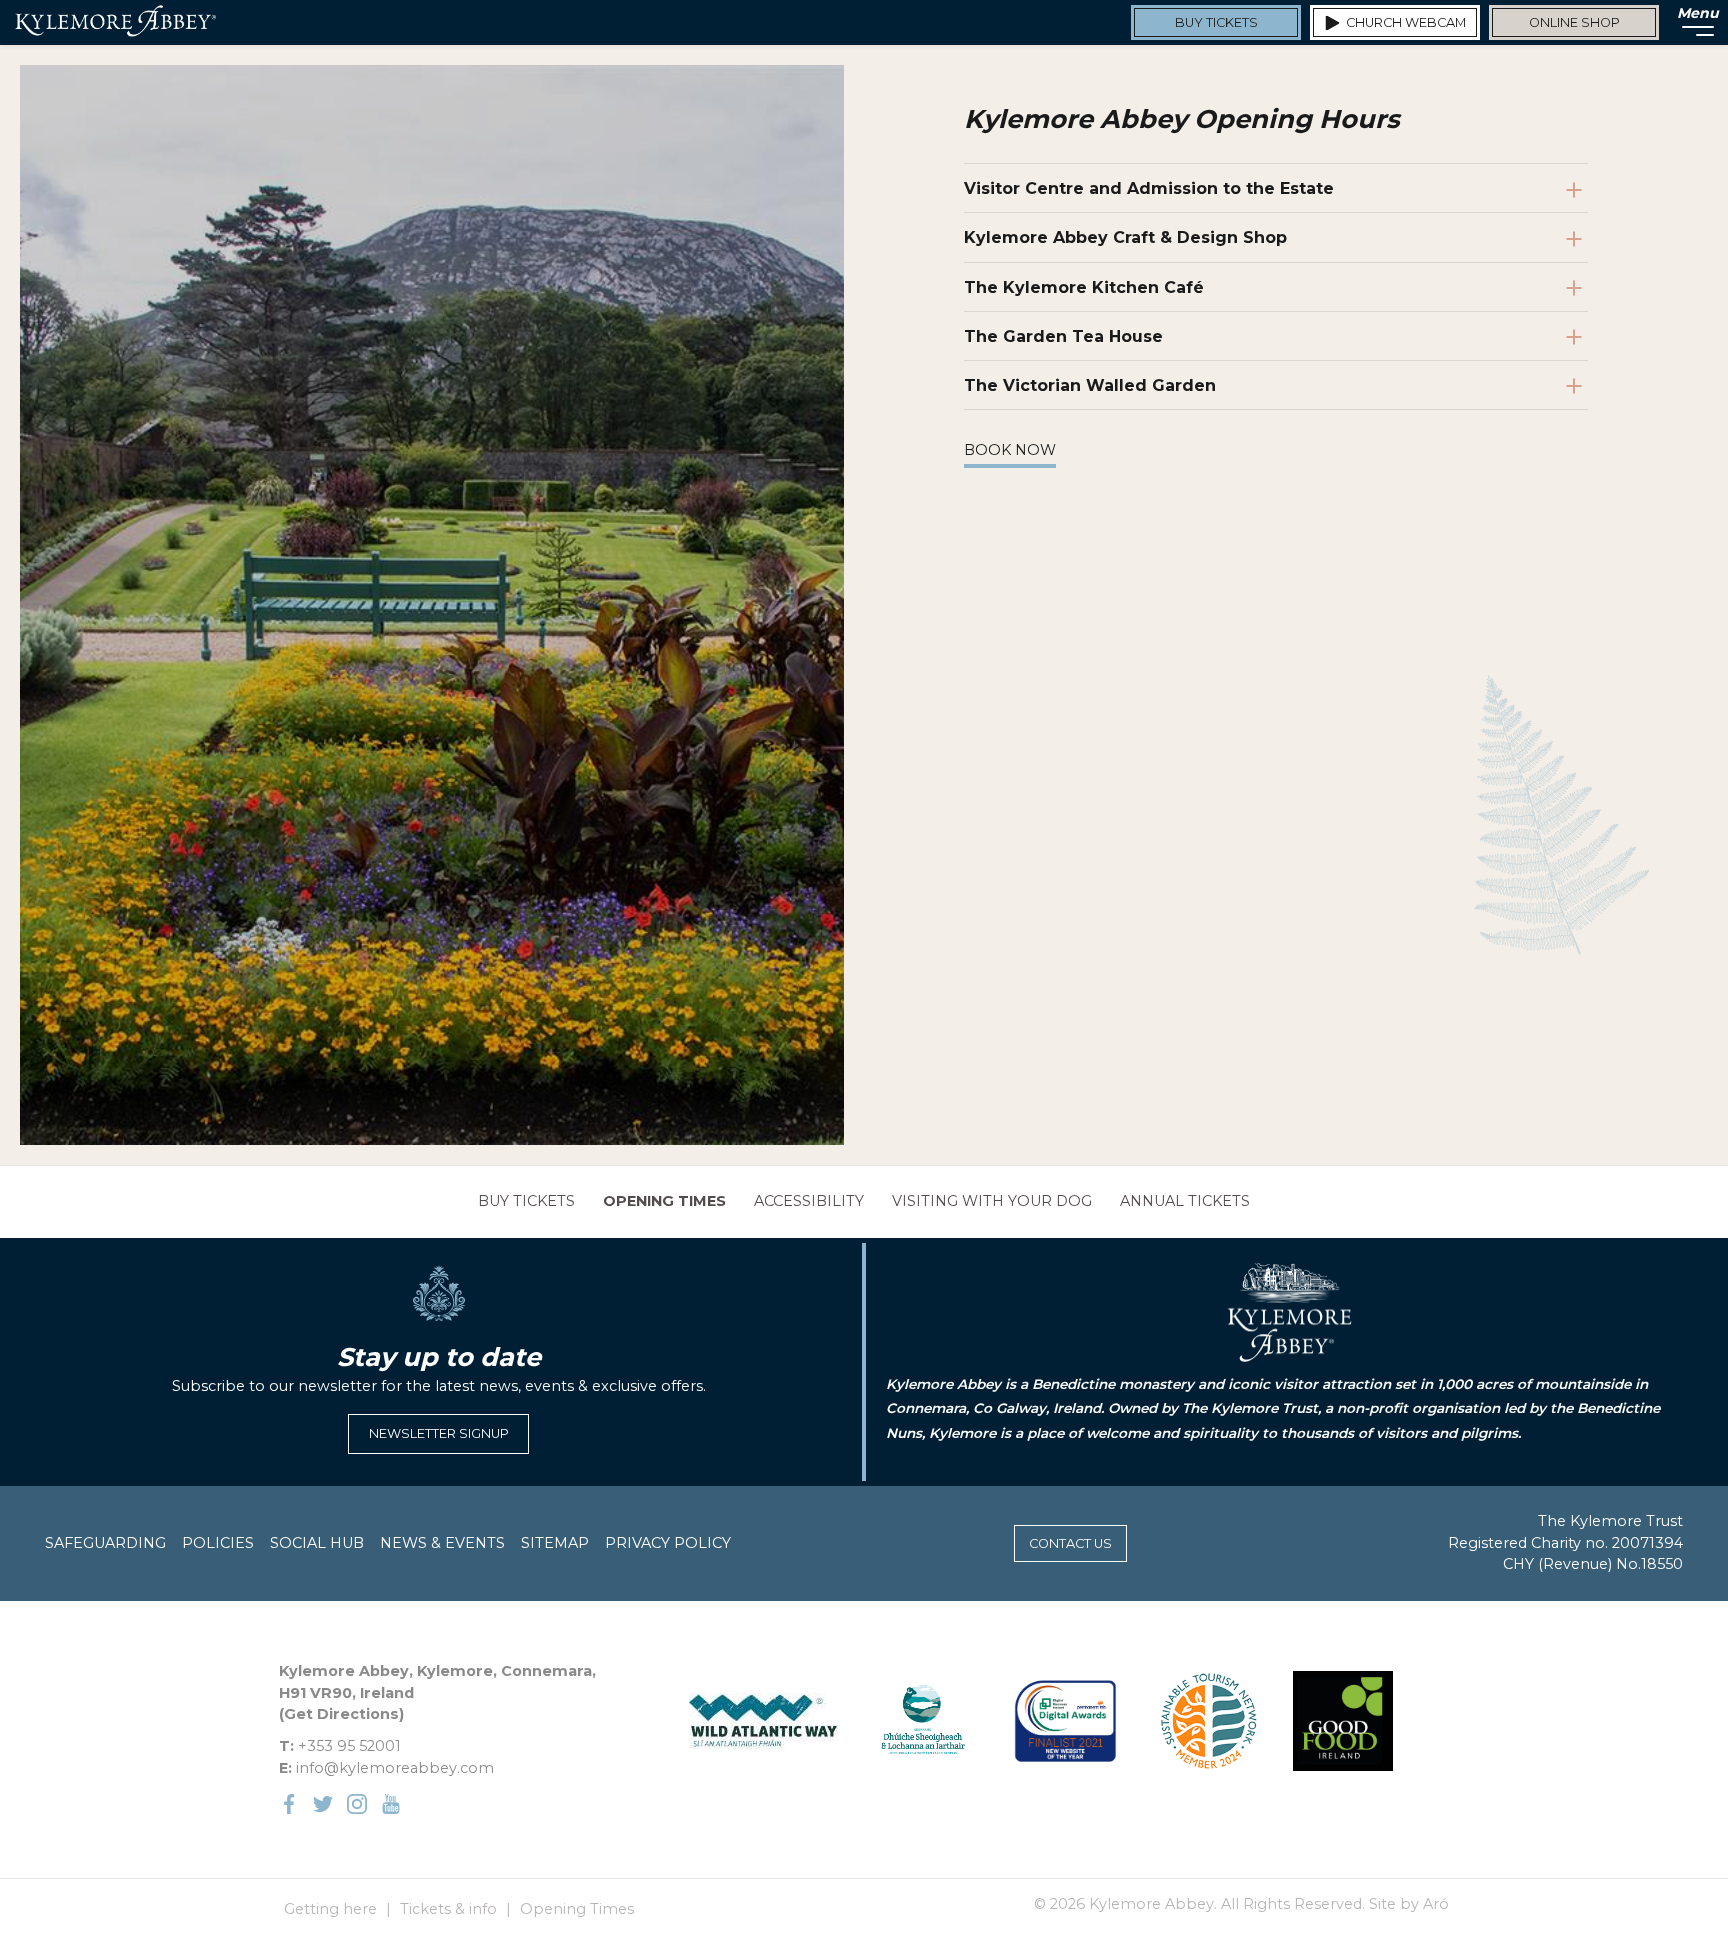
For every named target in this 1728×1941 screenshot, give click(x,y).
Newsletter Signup (439, 1433)
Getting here (330, 1909)
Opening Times (664, 1201)
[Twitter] (323, 1804)
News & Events (442, 1543)
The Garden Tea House (1063, 336)
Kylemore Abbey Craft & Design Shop (1125, 237)
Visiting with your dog (992, 1201)
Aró (1436, 1904)
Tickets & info (448, 1909)
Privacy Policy (668, 1543)
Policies (218, 1543)
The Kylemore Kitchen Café (1084, 287)
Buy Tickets (526, 1201)
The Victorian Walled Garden (1090, 385)
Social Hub (317, 1543)
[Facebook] (289, 1804)
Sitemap (555, 1543)
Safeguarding (105, 1543)
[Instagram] (357, 1804)
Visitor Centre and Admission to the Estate (1149, 188)
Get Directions (341, 1714)
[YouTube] (391, 1804)
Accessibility (809, 1201)
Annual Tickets (1185, 1201)
